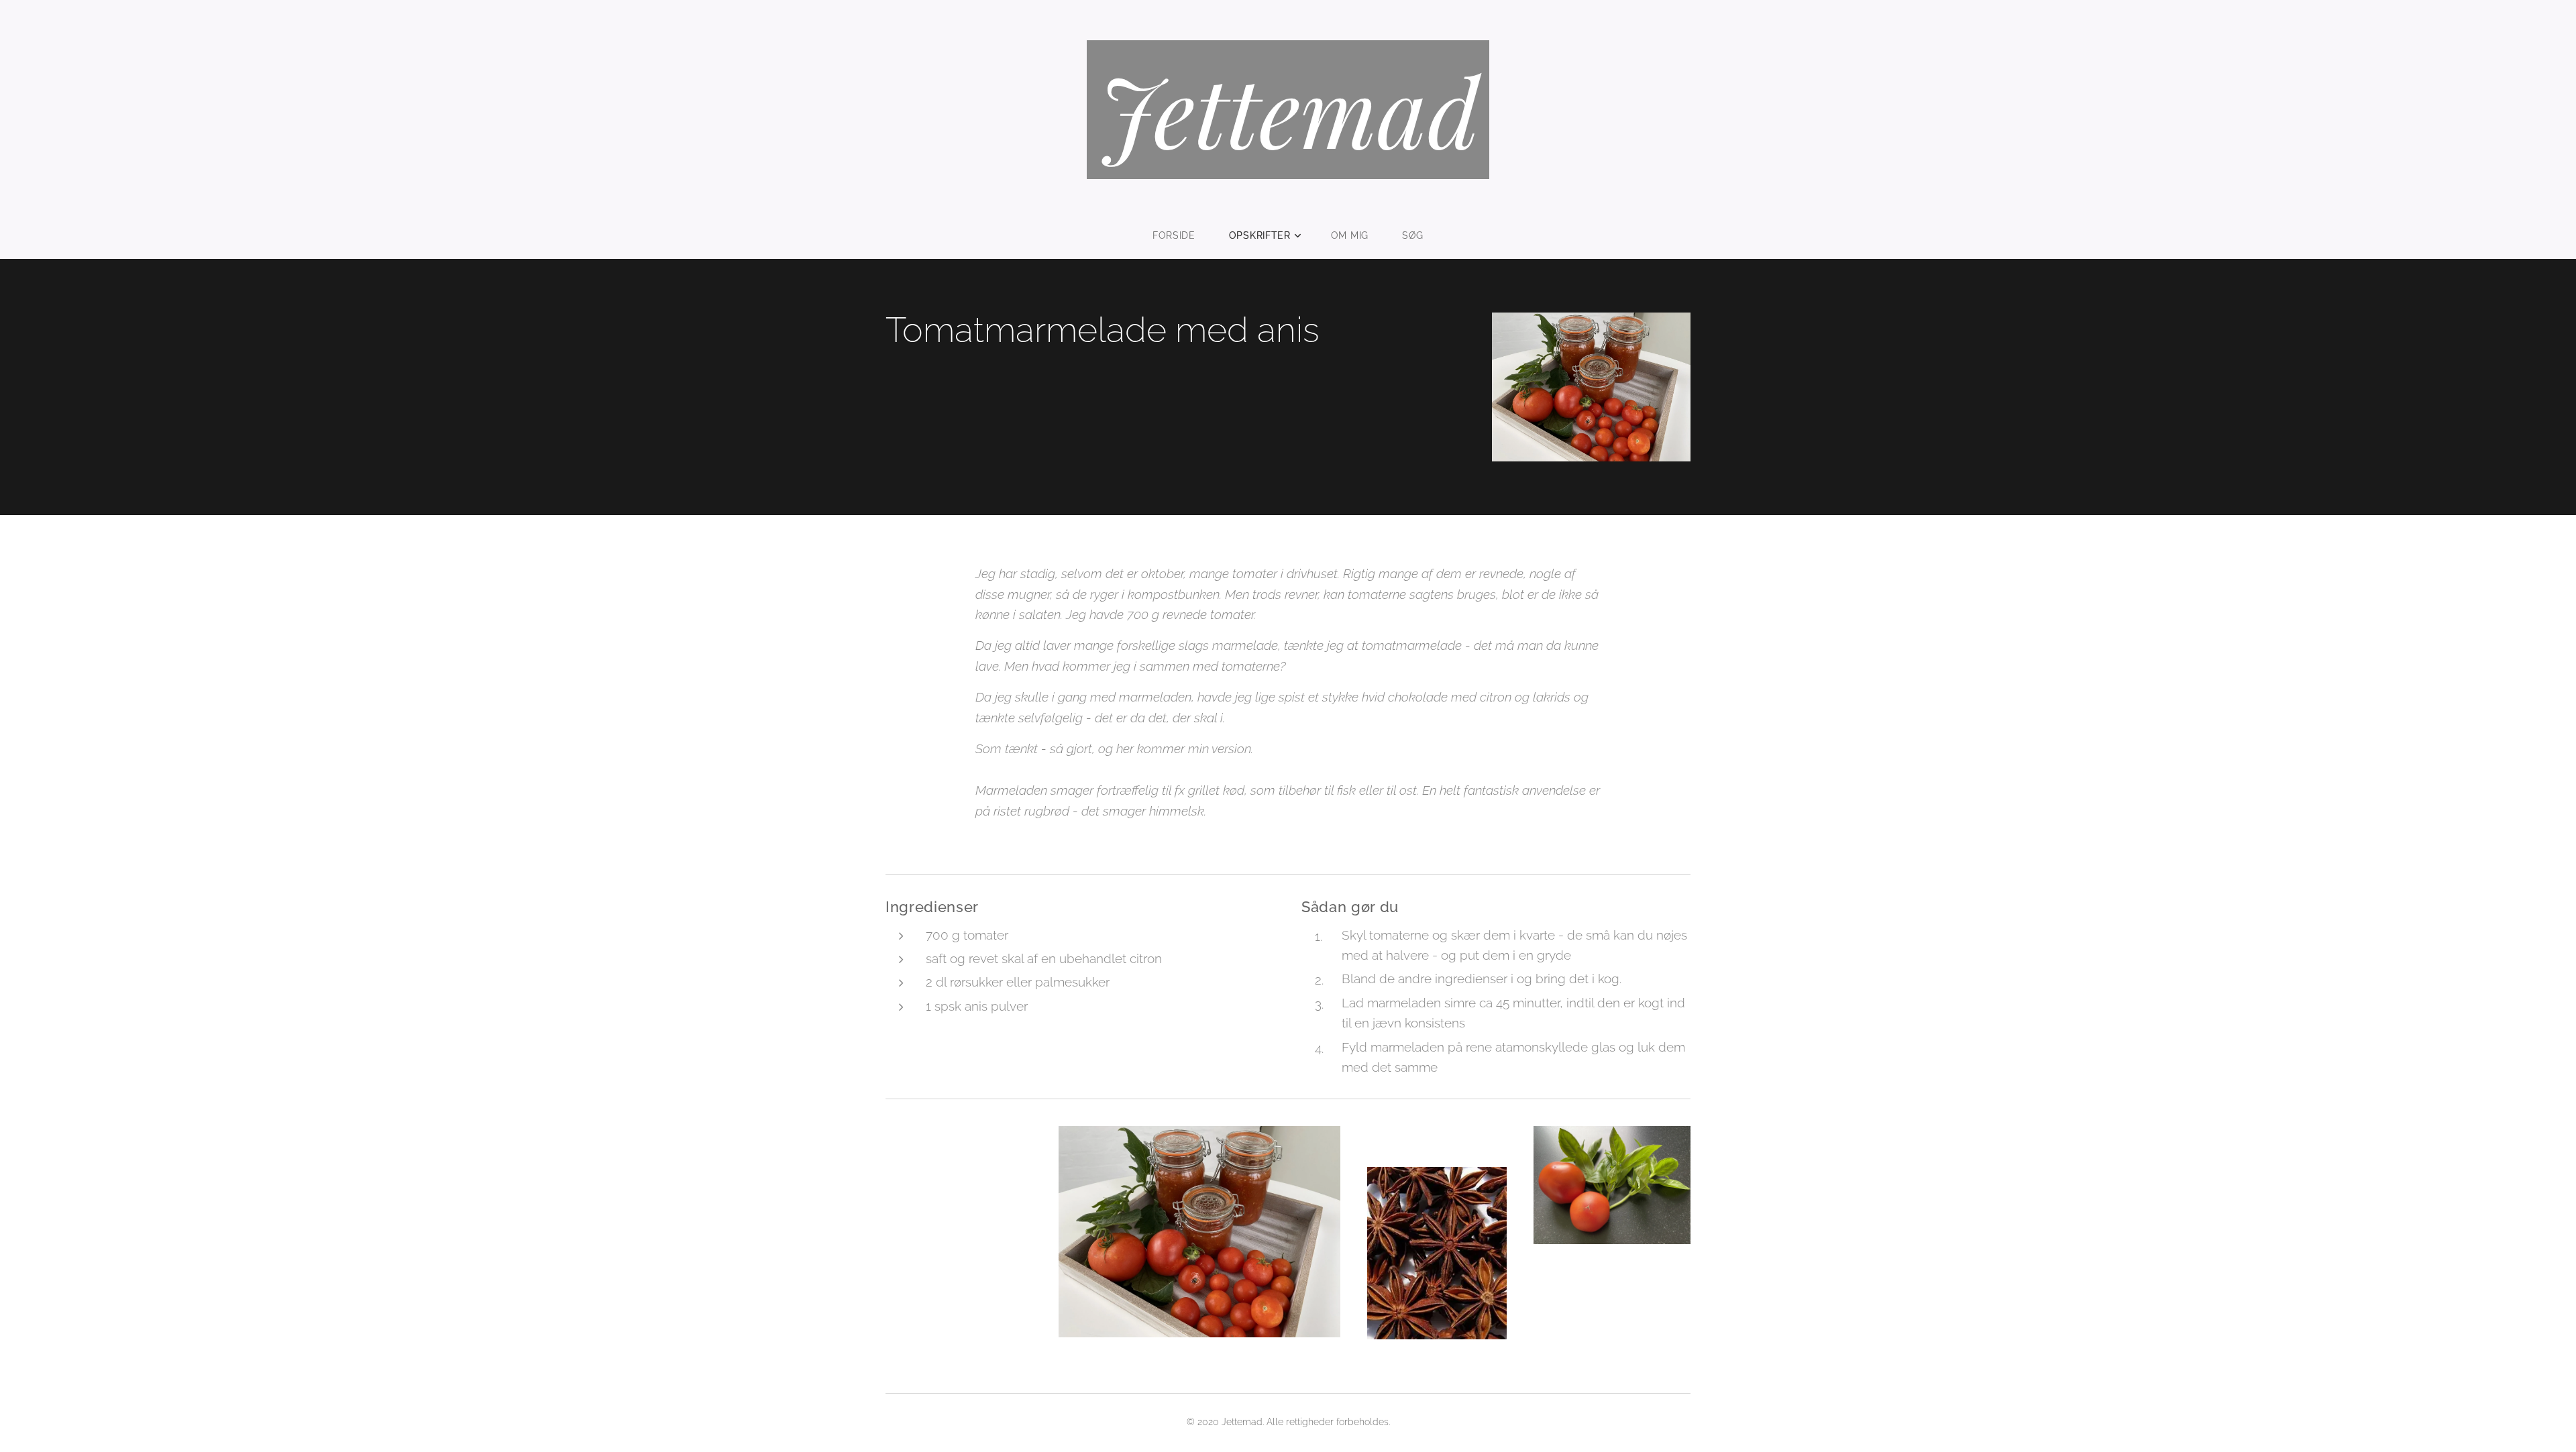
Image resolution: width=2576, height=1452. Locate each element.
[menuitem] (1182, 235)
